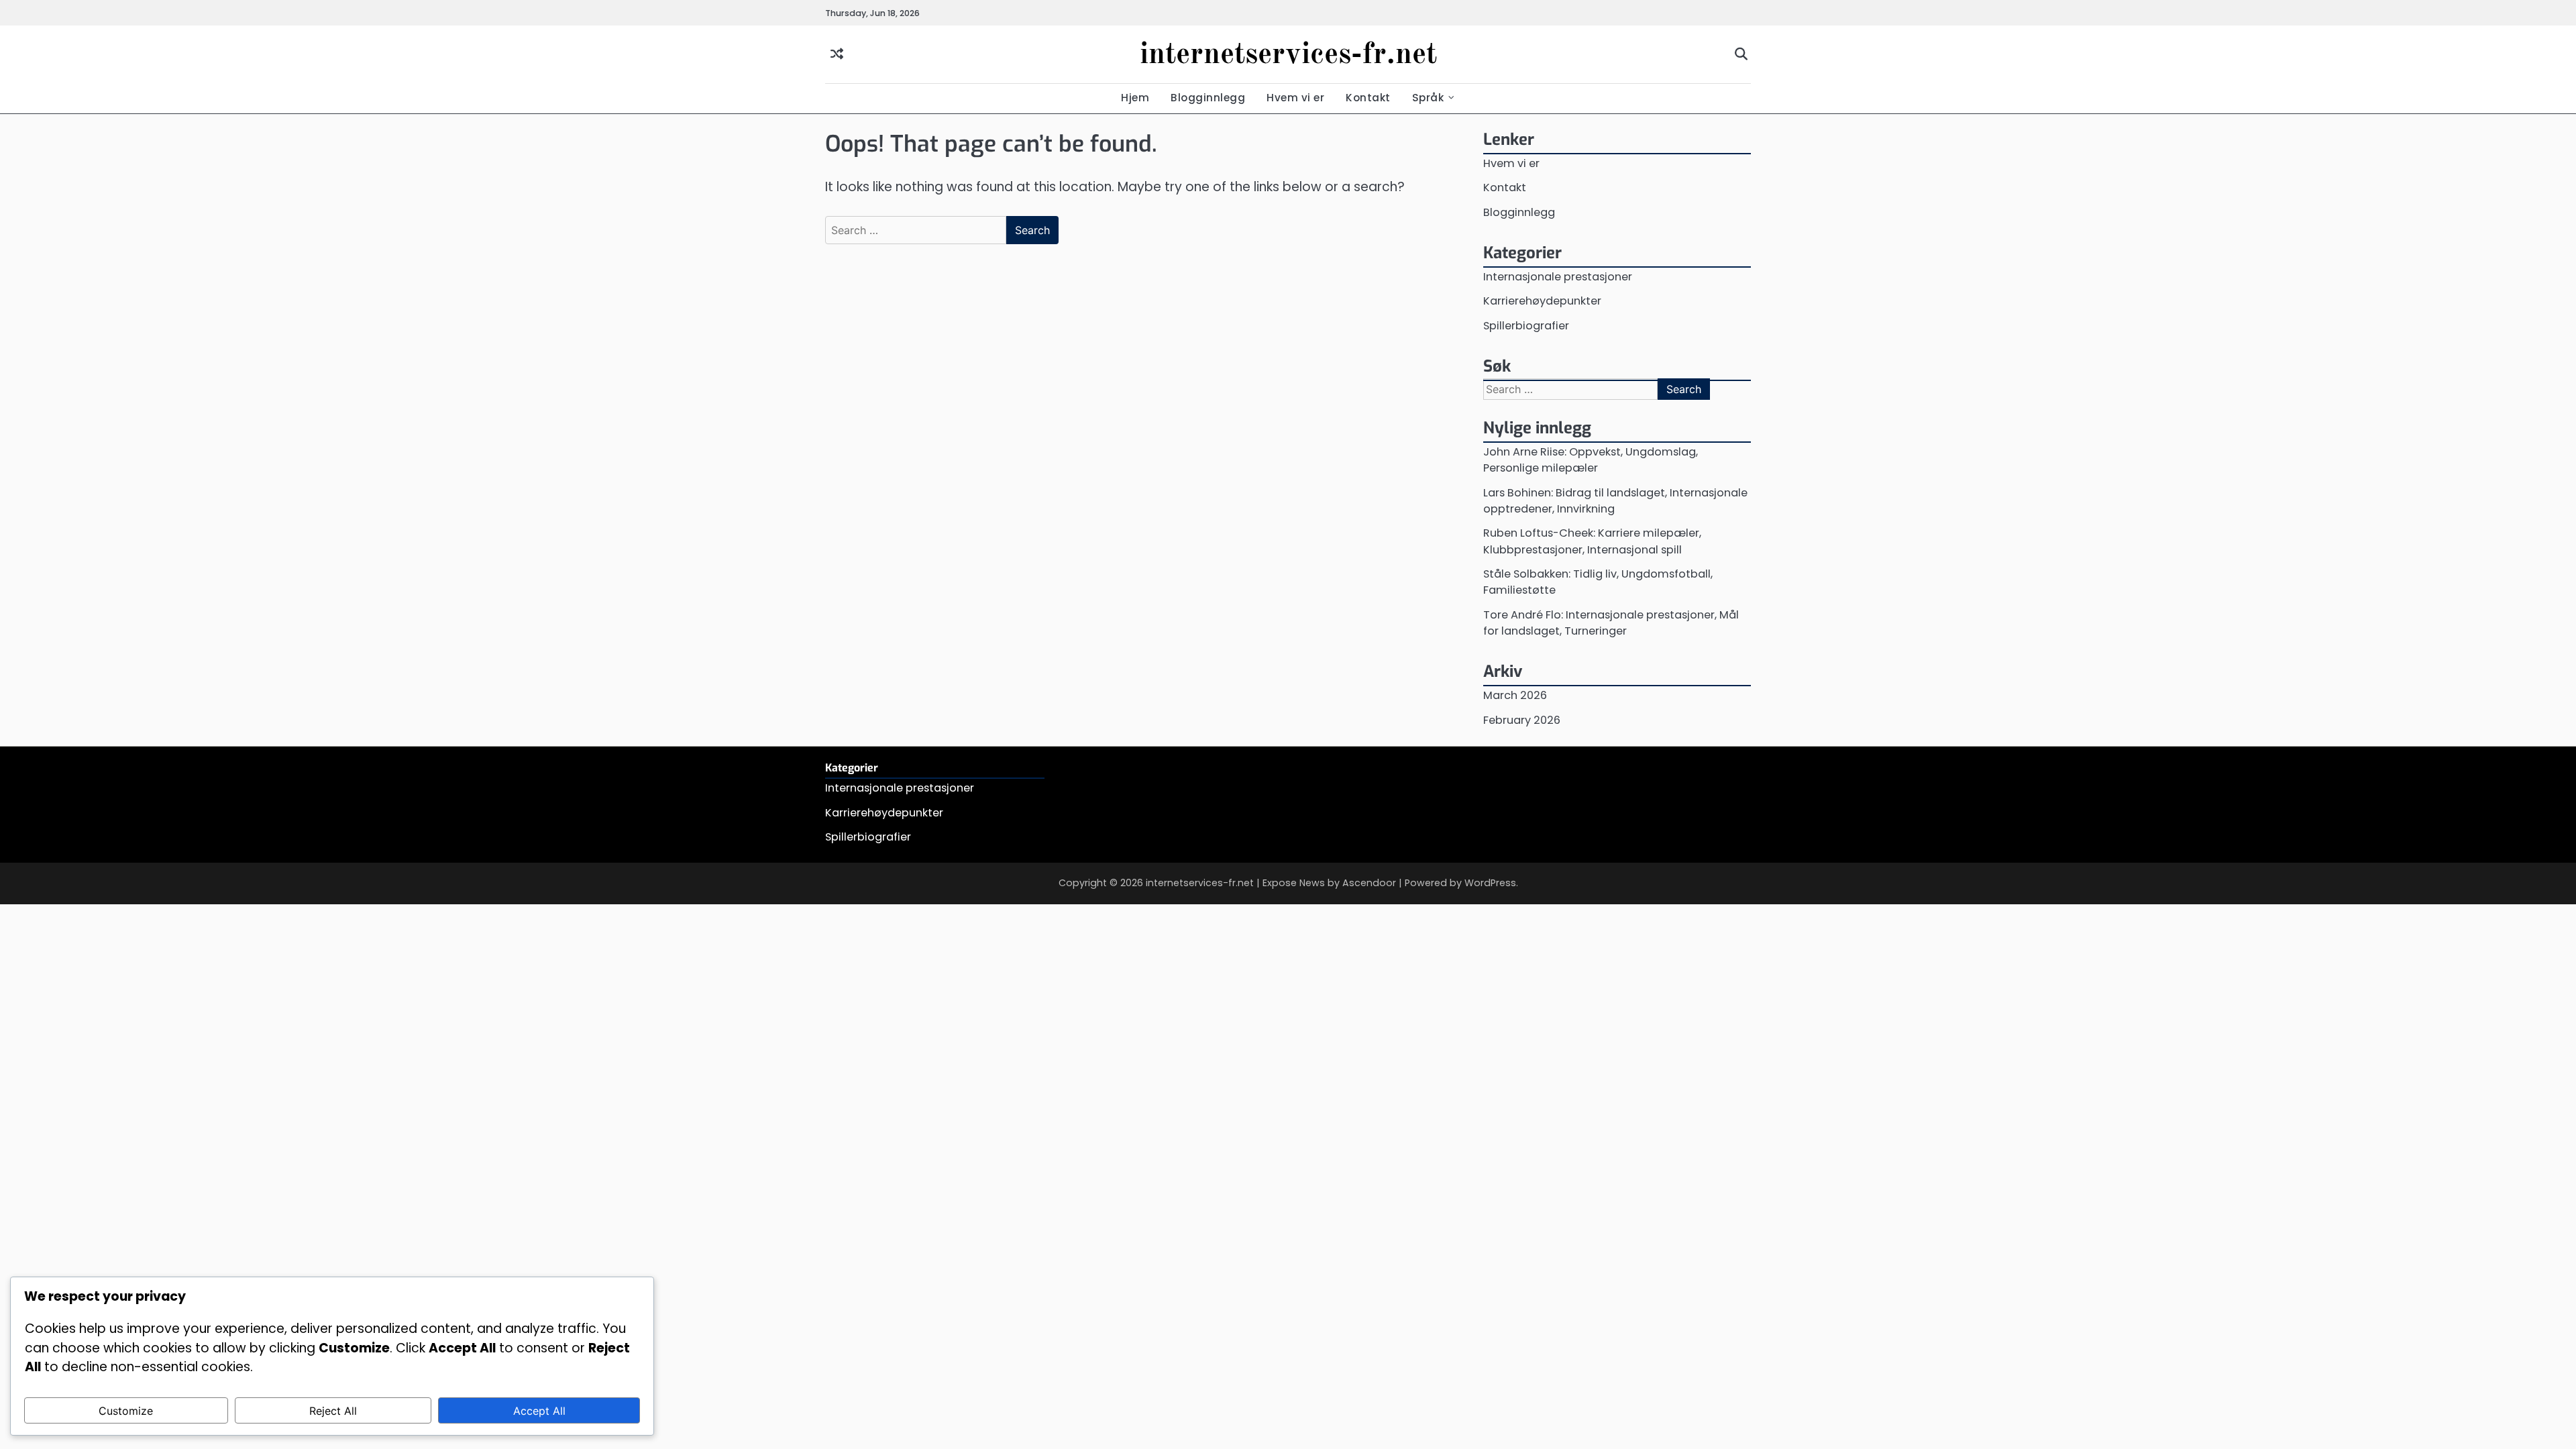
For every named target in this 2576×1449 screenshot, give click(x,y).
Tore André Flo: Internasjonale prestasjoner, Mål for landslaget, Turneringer (1611, 623)
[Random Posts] (837, 55)
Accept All (539, 1411)
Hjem (1135, 98)
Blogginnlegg (1208, 98)
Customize (126, 1411)
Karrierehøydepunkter (1542, 301)
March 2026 (1515, 695)
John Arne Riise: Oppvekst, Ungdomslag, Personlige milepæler (1591, 460)
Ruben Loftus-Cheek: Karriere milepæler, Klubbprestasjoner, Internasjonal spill (1592, 541)
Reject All (333, 1411)
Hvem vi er (1295, 98)
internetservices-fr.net (1288, 55)
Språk (1428, 98)
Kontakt (1368, 98)
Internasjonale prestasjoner (1558, 277)
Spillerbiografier (1526, 326)
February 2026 (1522, 720)
